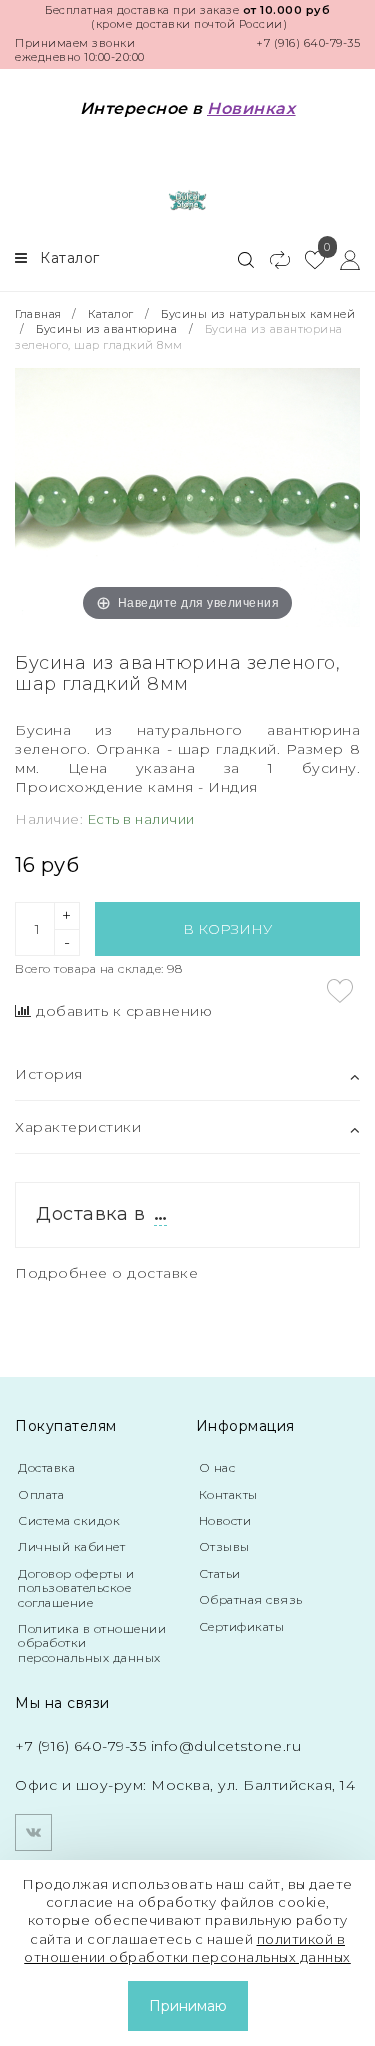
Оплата (41, 1494)
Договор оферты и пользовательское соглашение (76, 1588)
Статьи (220, 1573)
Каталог (111, 314)
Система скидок (69, 1520)
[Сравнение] (271, 259)
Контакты (228, 1494)
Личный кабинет (71, 1546)
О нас (217, 1467)
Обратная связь (251, 1599)
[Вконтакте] (33, 1832)
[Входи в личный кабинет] (342, 259)
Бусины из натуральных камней (258, 314)
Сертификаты (242, 1626)
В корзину (227, 929)
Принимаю (188, 2006)
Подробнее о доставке (106, 1273)
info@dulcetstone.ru (226, 1746)
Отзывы (224, 1546)
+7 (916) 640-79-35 (308, 43)
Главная (40, 314)
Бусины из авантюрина (106, 329)
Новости (225, 1520)
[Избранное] (307, 259)
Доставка (46, 1467)
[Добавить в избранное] (340, 991)
